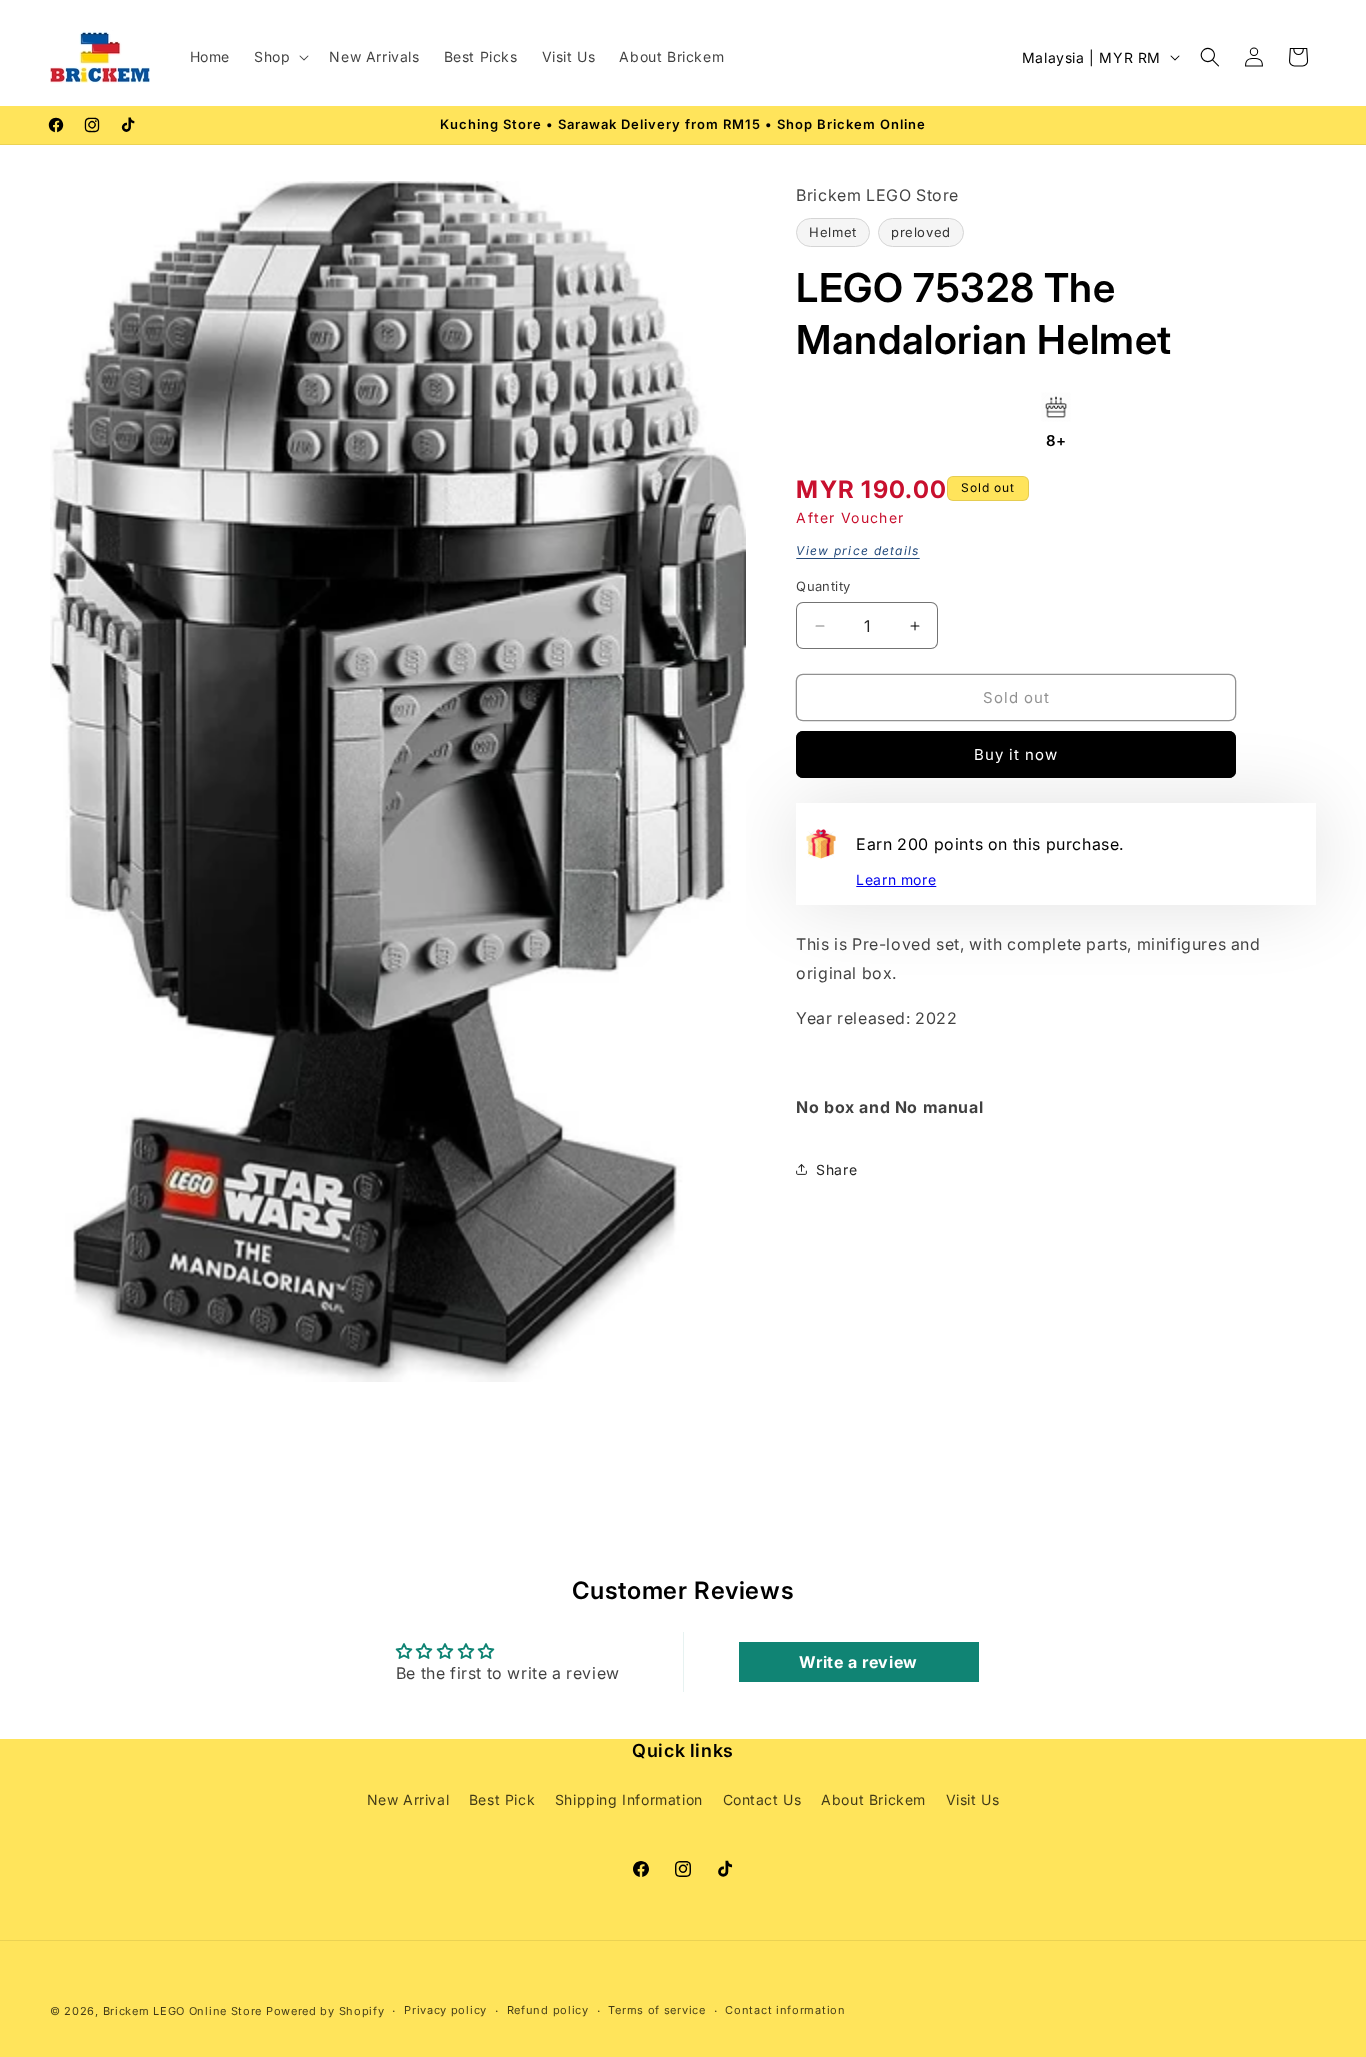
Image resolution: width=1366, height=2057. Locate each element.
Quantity (823, 586)
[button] (279, 57)
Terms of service (656, 2011)
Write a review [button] (858, 1661)
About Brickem (873, 1799)
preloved (921, 232)
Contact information (785, 2011)
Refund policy (548, 2011)
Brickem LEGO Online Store (183, 2011)
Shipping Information (629, 1799)
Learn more (896, 879)
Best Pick (502, 1799)
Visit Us (973, 1799)
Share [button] (836, 1169)
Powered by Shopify (325, 2011)
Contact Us (762, 1799)
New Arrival (408, 1799)
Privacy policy (445, 2011)
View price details (857, 550)
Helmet (833, 232)
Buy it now (1016, 754)
